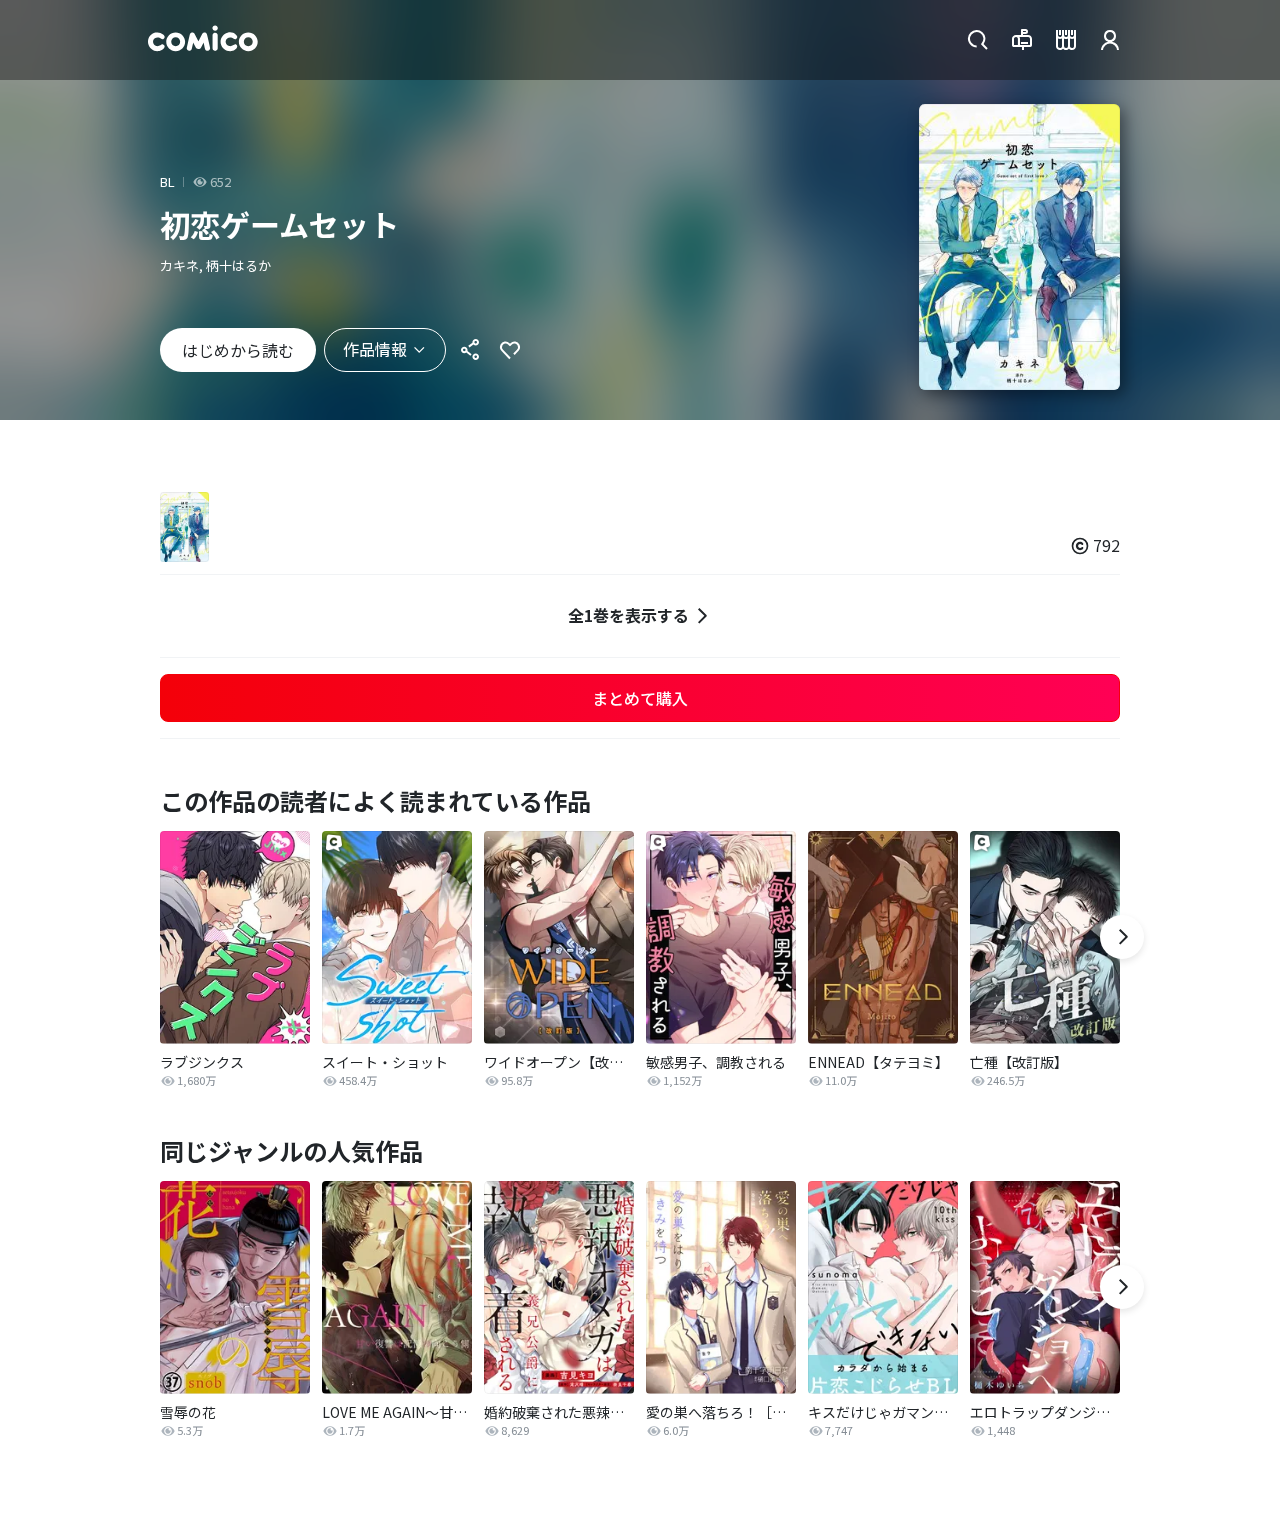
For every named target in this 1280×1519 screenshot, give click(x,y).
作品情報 (375, 349)
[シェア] (470, 350)
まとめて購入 (640, 698)
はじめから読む (238, 350)
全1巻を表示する (628, 615)
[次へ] (1122, 937)
